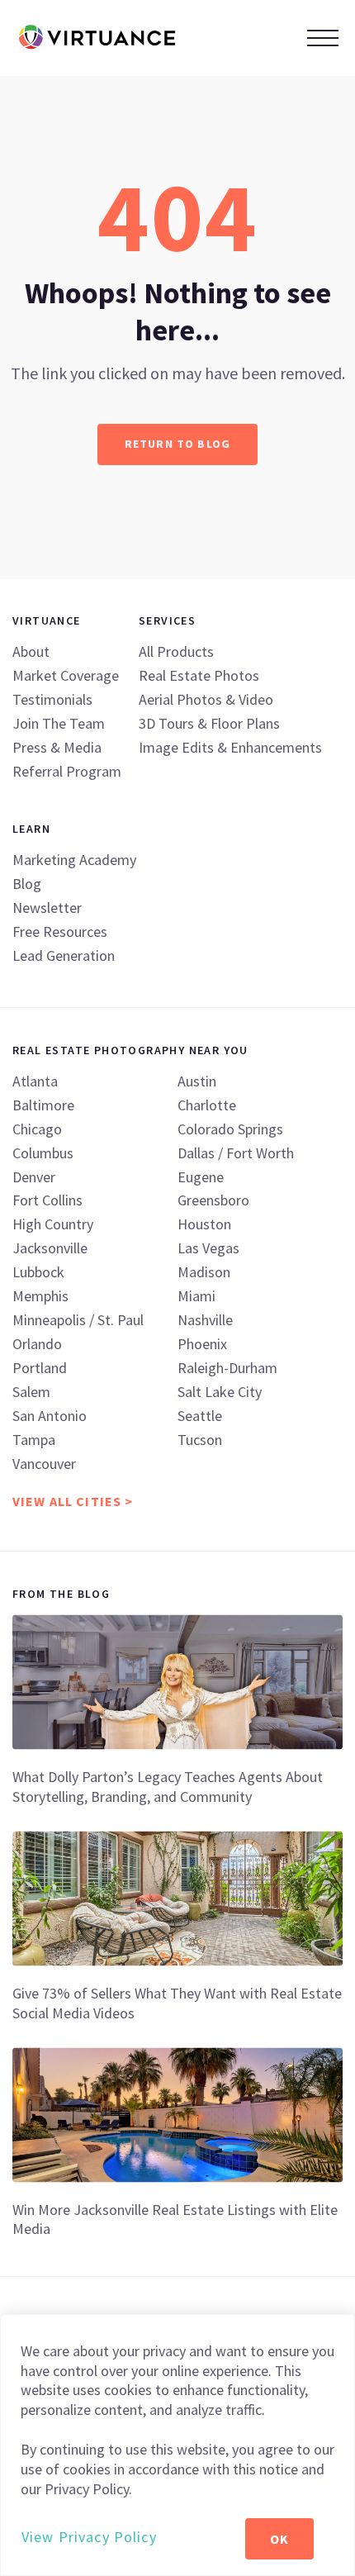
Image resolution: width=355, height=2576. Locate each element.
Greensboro (213, 1200)
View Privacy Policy (89, 2537)
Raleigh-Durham (227, 1368)
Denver (34, 1177)
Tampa (34, 1440)
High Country (53, 1224)
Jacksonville (50, 1248)
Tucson (200, 1440)
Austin (197, 1081)
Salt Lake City (220, 1392)
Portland (40, 1368)
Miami (196, 1296)
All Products (176, 651)
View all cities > (73, 1501)
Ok (279, 2539)
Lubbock (38, 1272)
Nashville (205, 1320)
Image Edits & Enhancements (230, 747)
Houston (204, 1224)
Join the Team (59, 723)
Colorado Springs (230, 1129)
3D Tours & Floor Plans (209, 723)
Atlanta (35, 1081)
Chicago (37, 1129)
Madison (204, 1272)
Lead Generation (64, 955)
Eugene (201, 1177)
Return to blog (177, 444)
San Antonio (50, 1416)
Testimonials (52, 699)
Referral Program (67, 771)
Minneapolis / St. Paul (78, 1320)
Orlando (37, 1344)
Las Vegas (208, 1248)
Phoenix (202, 1344)
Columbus (43, 1153)
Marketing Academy (74, 860)
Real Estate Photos (199, 675)
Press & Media (57, 747)
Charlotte (207, 1105)
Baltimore (43, 1105)
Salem (31, 1392)
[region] (177, 2445)
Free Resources (60, 932)
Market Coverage (66, 675)
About (31, 651)
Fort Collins (47, 1200)
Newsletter (47, 908)
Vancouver (44, 1464)
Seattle (200, 1416)
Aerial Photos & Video (206, 699)
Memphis (40, 1296)
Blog (27, 884)
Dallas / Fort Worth (236, 1153)
